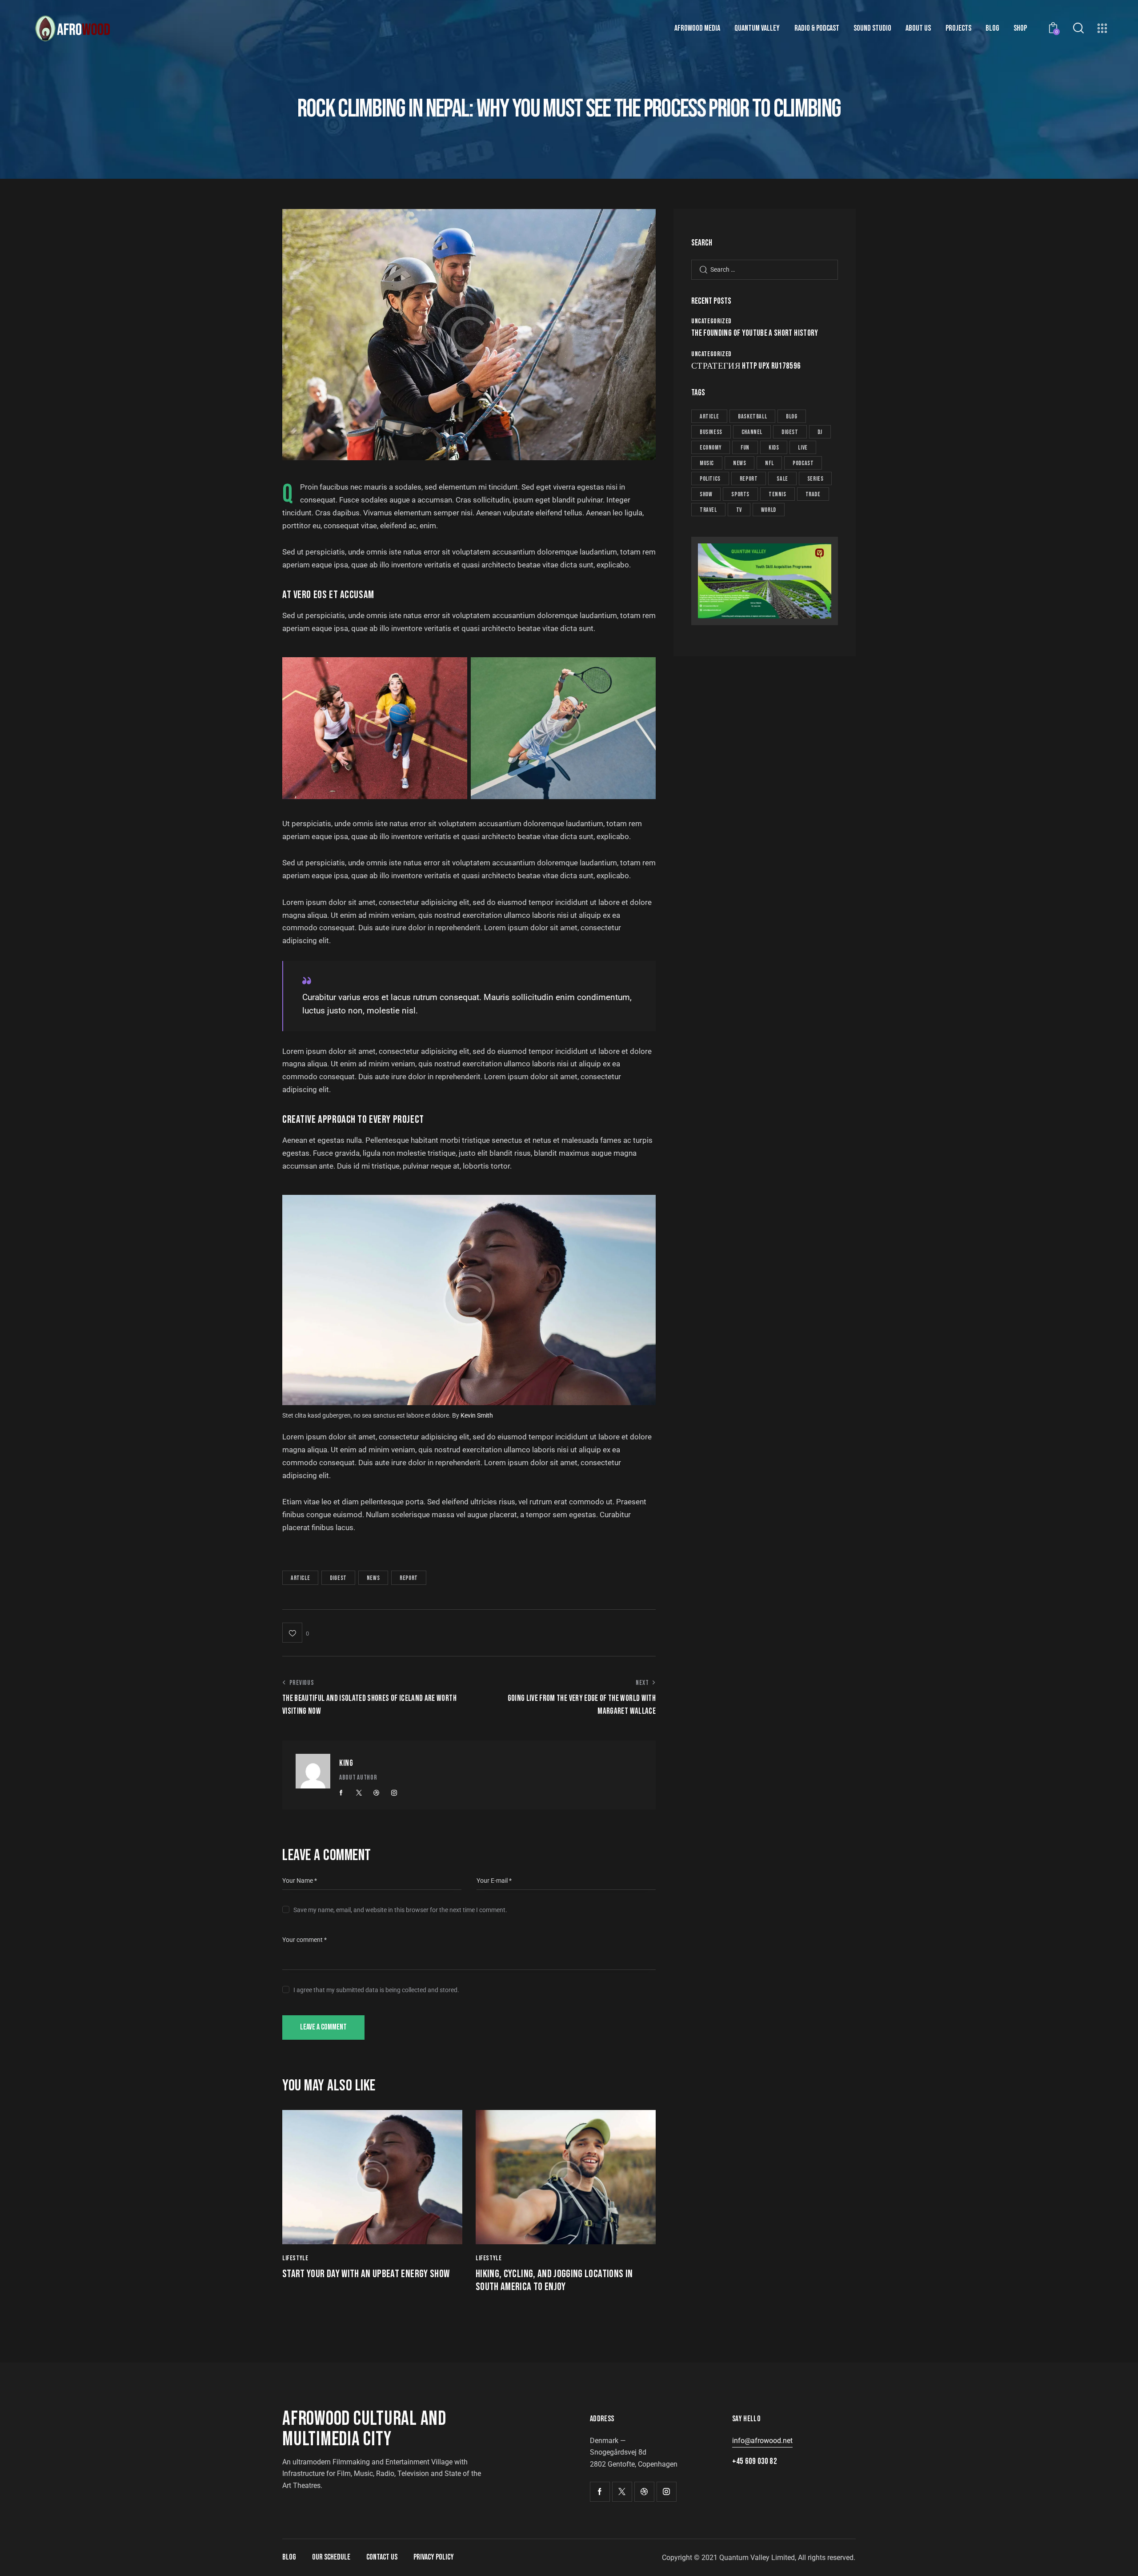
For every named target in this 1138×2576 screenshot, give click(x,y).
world (769, 510)
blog (791, 416)
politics (710, 479)
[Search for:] (765, 269)
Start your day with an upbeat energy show (366, 2274)
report (409, 1578)
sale (782, 479)
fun (745, 448)
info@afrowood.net (762, 2441)
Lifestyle (295, 2258)
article (300, 1578)
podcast (803, 463)
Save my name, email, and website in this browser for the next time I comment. (400, 1910)
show (706, 494)
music (707, 463)
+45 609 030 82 (755, 2461)
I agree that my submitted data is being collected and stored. (376, 1990)
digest (338, 1578)
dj (820, 432)
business (711, 432)
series (815, 479)
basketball (752, 416)
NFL (769, 463)
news (373, 1578)
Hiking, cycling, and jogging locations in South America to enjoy (554, 2281)
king (346, 1763)
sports (740, 494)
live (803, 448)
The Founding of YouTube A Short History (755, 334)
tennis (777, 494)
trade (813, 494)
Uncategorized (711, 321)
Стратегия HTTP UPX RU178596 (746, 366)
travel (708, 510)
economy (711, 448)
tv (739, 510)
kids (774, 448)
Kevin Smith (477, 1415)
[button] (296, 1633)
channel (752, 432)
